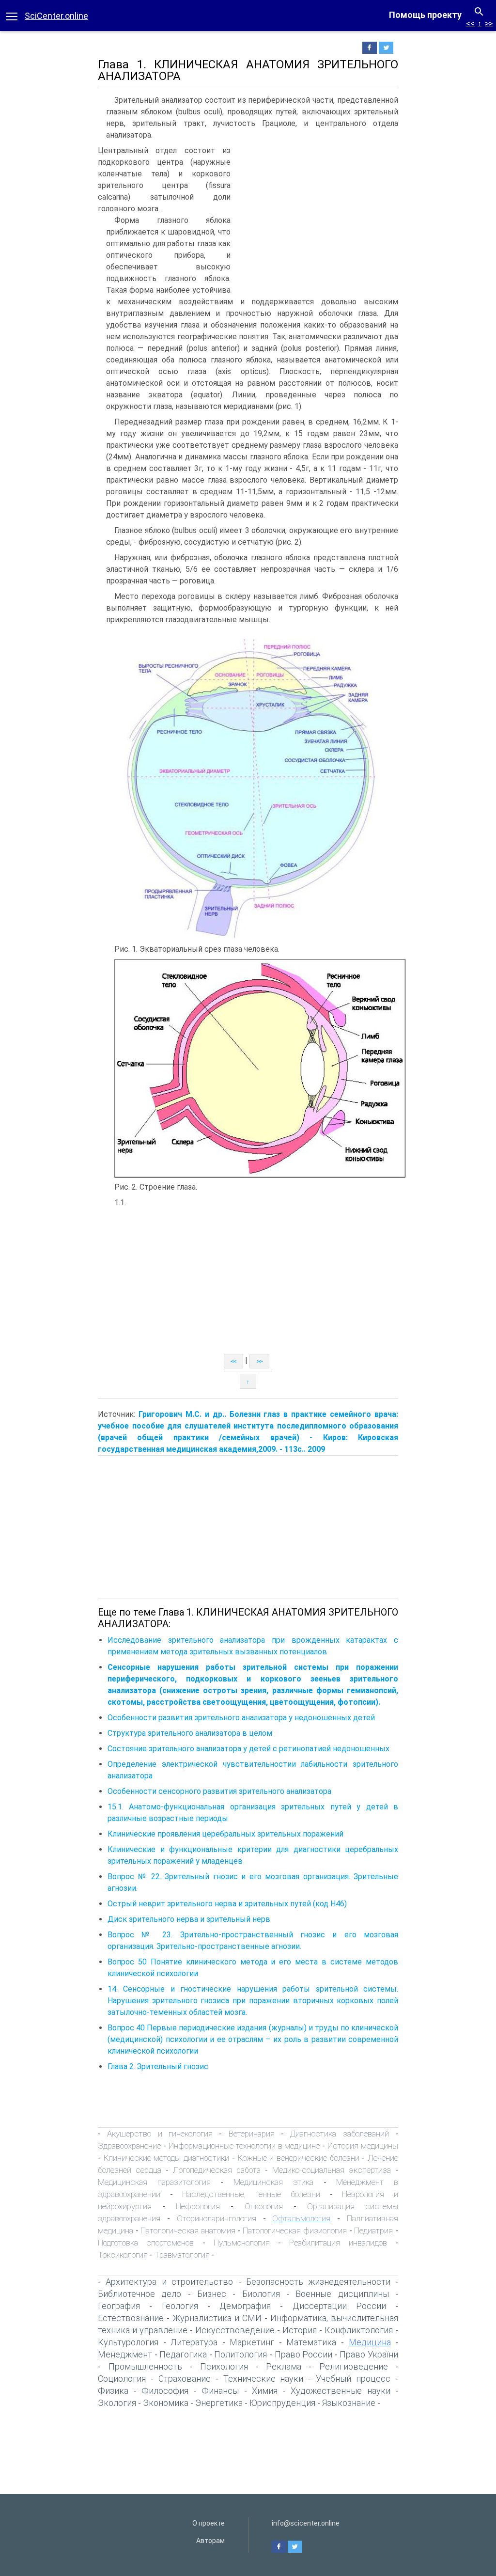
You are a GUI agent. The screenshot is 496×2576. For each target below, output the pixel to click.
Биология (261, 2294)
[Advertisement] (317, 218)
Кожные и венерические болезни (299, 2158)
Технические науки (263, 2379)
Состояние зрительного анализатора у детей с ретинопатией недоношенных (248, 1749)
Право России (304, 2354)
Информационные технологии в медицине (244, 2146)
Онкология (264, 2206)
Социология (122, 2379)
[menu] (12, 16)
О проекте (209, 2523)
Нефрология (198, 2206)
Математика (311, 2342)
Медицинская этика (273, 2182)
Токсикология (123, 2255)
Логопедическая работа (217, 2170)
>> (489, 24)
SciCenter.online (56, 16)
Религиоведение (354, 2366)
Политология (240, 2354)
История (300, 2330)
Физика (113, 2391)
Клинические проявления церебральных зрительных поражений (225, 1834)
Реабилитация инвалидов (338, 2243)
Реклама (284, 2366)
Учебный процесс (353, 2379)
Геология (180, 2306)
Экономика (166, 2403)
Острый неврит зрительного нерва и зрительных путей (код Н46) (227, 1904)
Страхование (185, 2379)
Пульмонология (242, 2243)
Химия (265, 2391)
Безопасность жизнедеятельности (318, 2282)
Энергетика (219, 2403)
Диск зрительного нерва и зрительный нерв (189, 1919)
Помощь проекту (425, 15)
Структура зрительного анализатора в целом (190, 1733)
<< (470, 24)
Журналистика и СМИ (217, 2318)
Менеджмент (125, 2354)
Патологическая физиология (295, 2230)
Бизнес (212, 2294)
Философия (165, 2391)
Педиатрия (373, 2230)
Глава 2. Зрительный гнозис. (159, 2066)
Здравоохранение (129, 2146)
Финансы (220, 2391)
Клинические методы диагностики (166, 2158)
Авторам (210, 2541)
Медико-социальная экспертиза (332, 2170)
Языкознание (349, 2403)
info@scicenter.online (306, 2523)
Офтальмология (301, 2218)
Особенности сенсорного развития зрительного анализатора (219, 1791)
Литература (194, 2342)
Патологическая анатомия (188, 2230)
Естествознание (131, 2318)
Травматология (182, 2255)
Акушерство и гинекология (160, 2134)
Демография (245, 2306)
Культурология (128, 2342)
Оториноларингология (217, 2218)
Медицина (370, 2342)
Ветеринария (252, 2134)
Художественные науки (341, 2391)
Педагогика (183, 2354)
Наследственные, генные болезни (251, 2194)
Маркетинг (252, 2342)
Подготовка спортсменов (146, 2243)
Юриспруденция (282, 2403)
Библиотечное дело (139, 2294)
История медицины (363, 2146)
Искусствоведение (235, 2330)
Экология (117, 2403)
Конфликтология (359, 2330)
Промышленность (145, 2366)
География (119, 2306)
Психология (224, 2366)
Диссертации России (339, 2306)
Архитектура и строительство (169, 2282)
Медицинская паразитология (154, 2182)
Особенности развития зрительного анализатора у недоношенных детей (241, 1718)
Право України (369, 2354)
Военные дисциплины (342, 2294)
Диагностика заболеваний (339, 2134)
